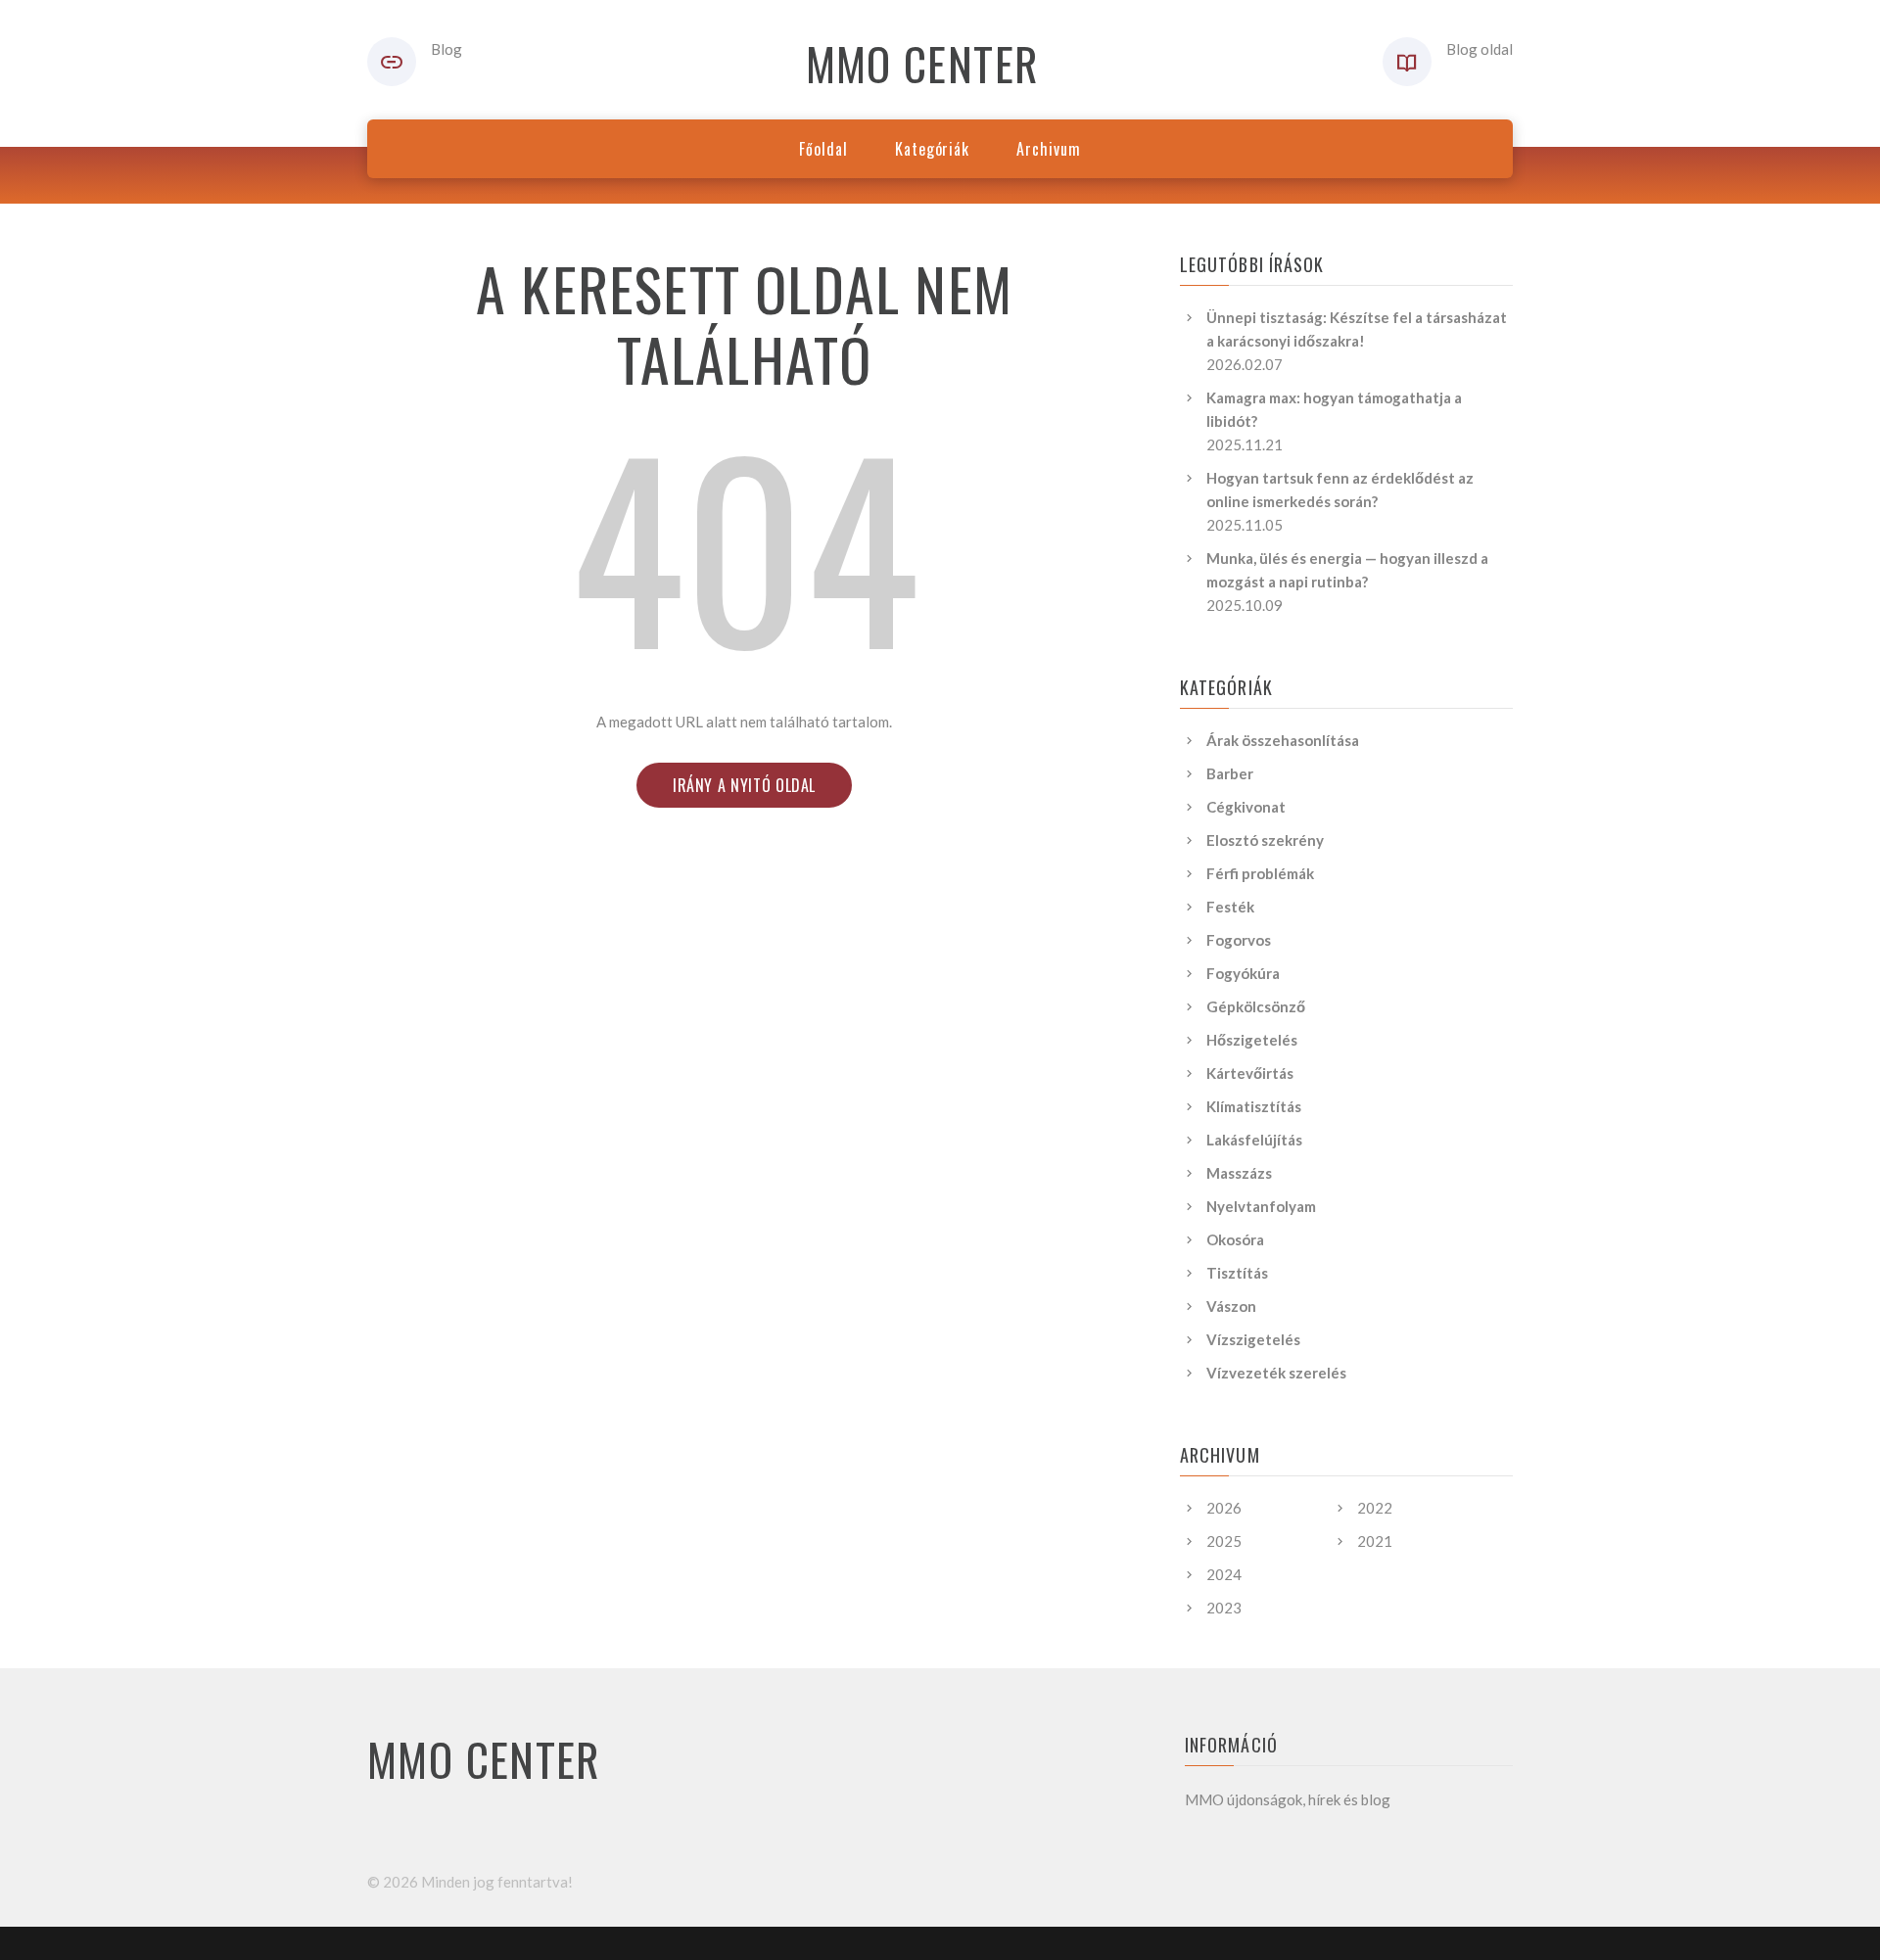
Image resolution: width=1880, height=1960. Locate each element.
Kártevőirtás (1250, 1073)
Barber (1230, 773)
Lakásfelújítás (1254, 1140)
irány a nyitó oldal (744, 785)
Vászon (1231, 1306)
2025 (1224, 1541)
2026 (1224, 1508)
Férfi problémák (1260, 873)
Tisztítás (1237, 1273)
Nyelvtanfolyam (1261, 1206)
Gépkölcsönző (1256, 1006)
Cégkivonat (1246, 807)
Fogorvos (1239, 940)
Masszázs (1239, 1173)
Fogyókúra (1243, 973)
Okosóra (1235, 1239)
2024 (1224, 1574)
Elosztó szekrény (1265, 840)
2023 (1224, 1608)
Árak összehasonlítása (1283, 740)
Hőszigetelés (1252, 1040)
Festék (1230, 907)
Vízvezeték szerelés (1276, 1373)
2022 (1375, 1508)
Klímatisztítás (1254, 1106)
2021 (1375, 1541)
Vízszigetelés (1253, 1339)
